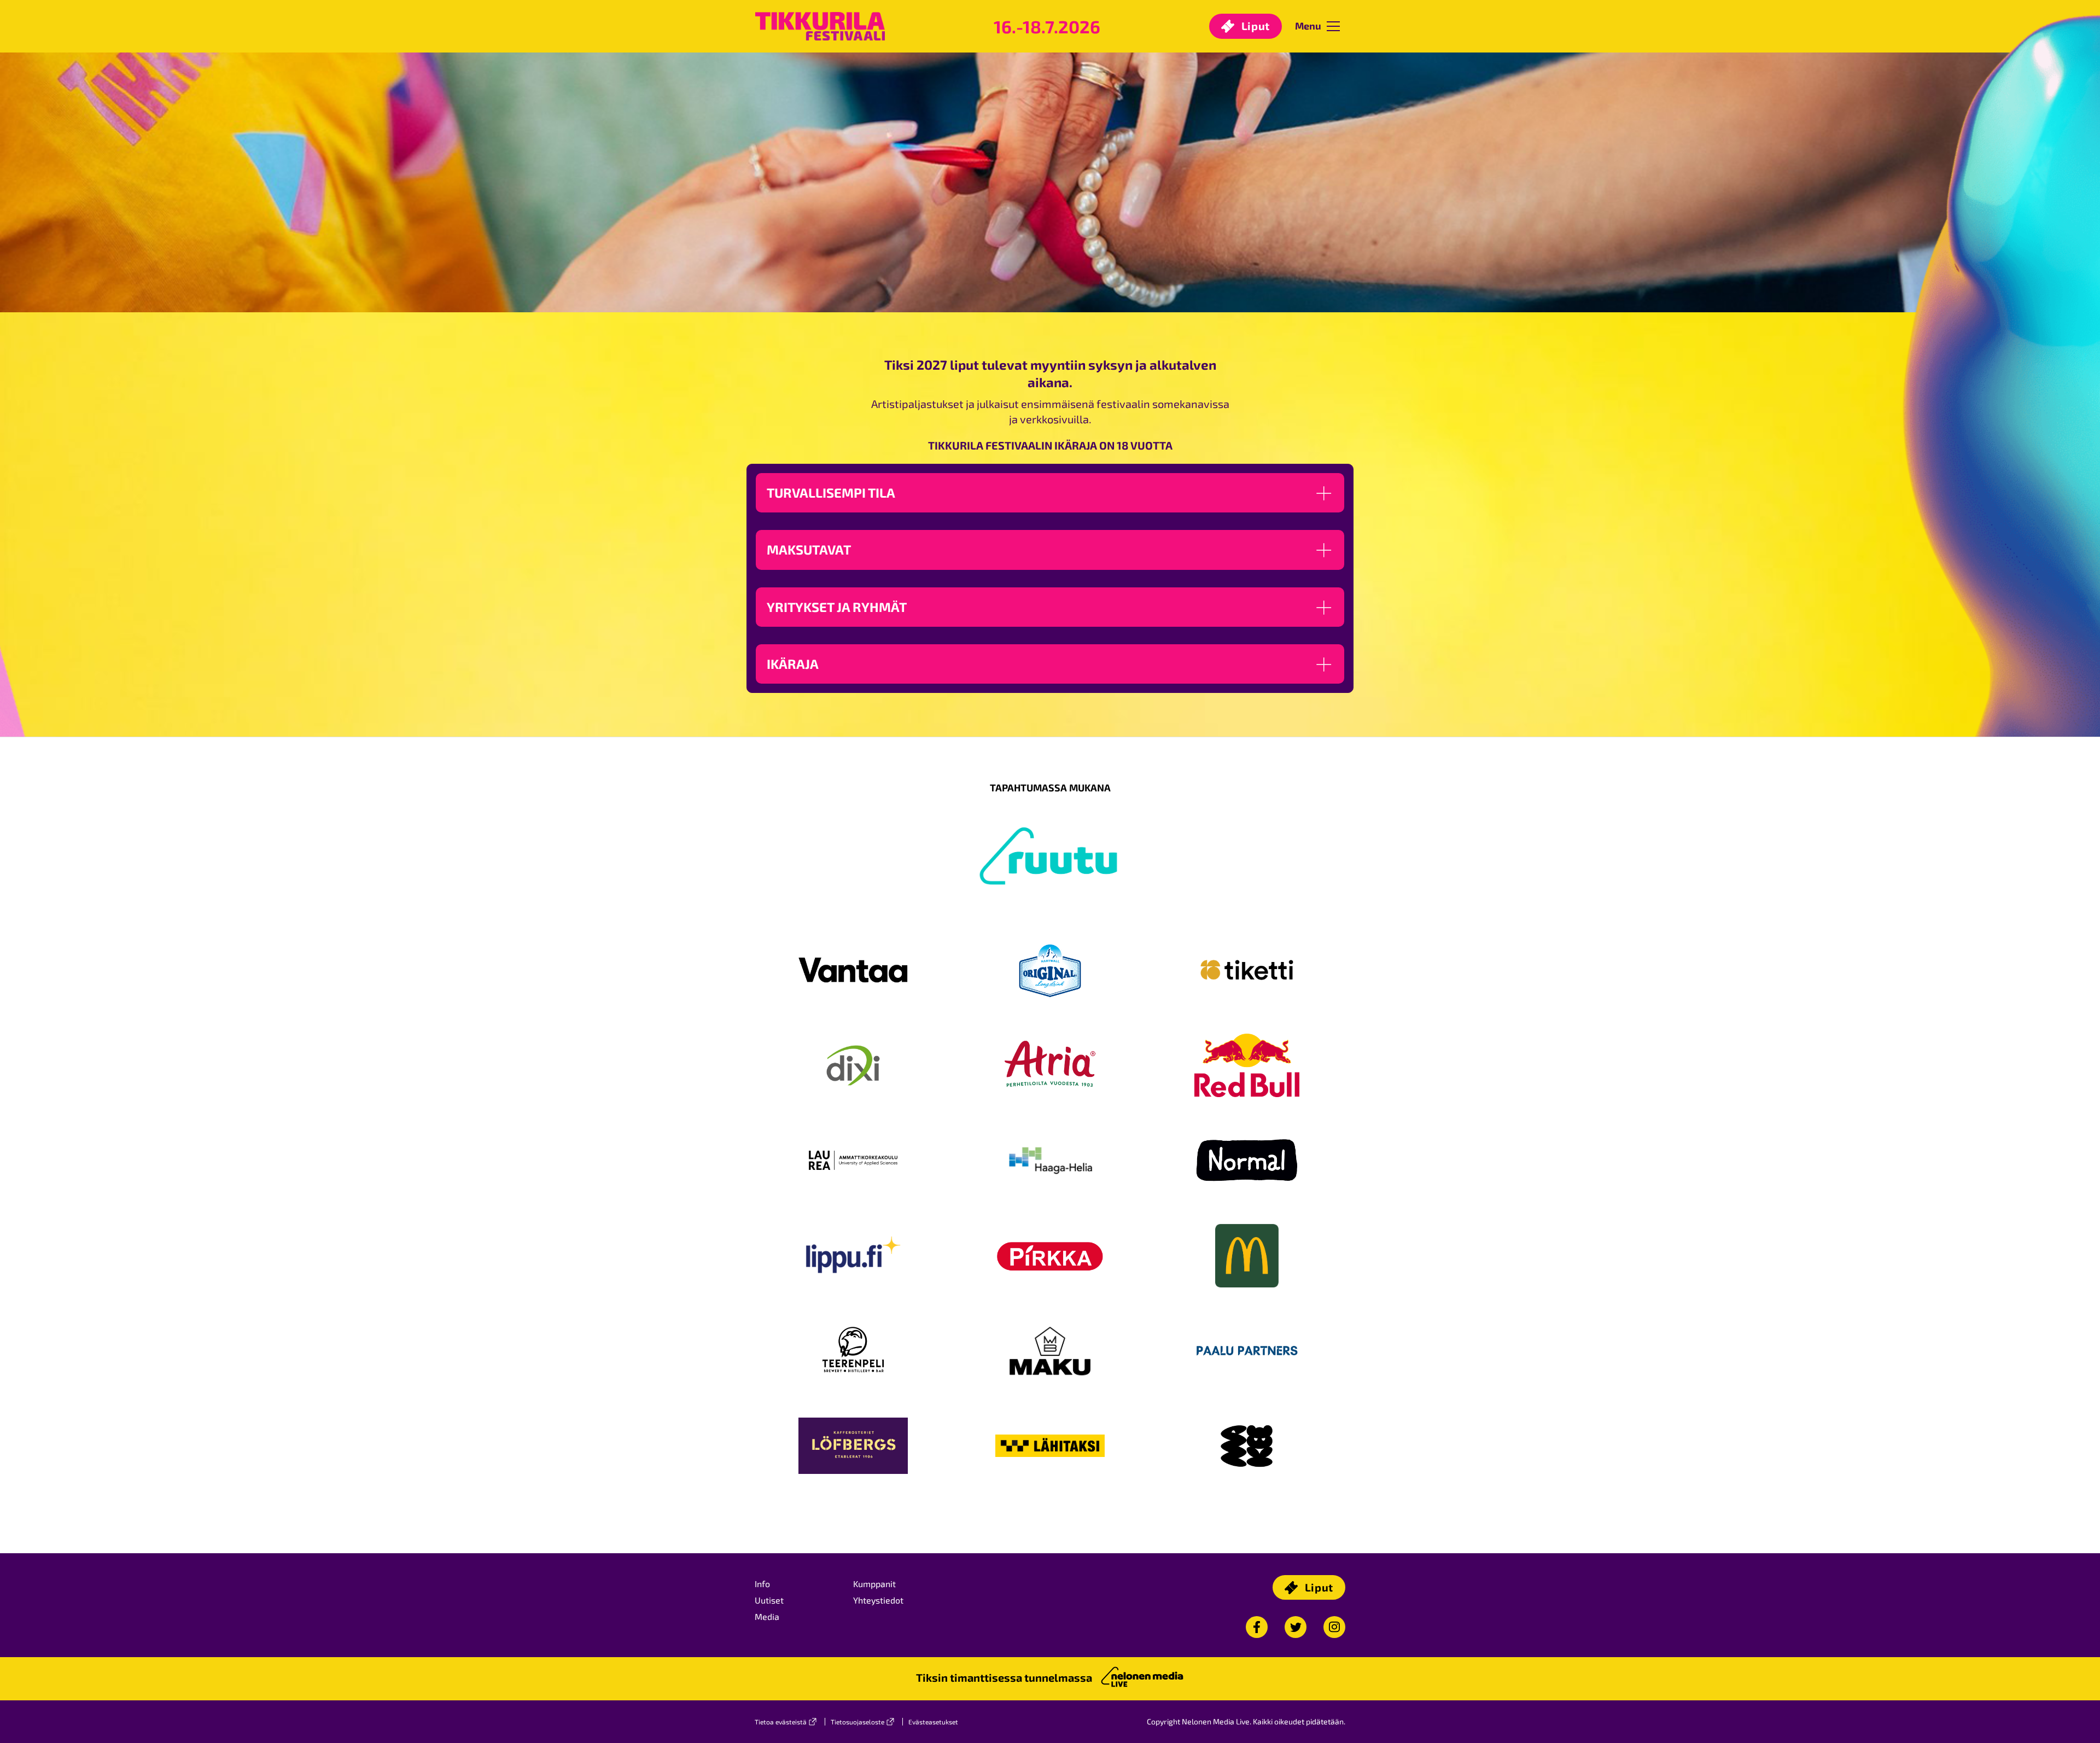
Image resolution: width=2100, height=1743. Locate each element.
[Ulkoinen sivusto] (1050, 878)
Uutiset (769, 1600)
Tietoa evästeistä (781, 1722)
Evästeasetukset (933, 1722)
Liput (1254, 26)
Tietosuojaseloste (857, 1722)
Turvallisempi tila (831, 492)
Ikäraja (793, 664)
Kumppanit (874, 1584)
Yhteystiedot (878, 1600)
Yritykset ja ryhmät (837, 607)
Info (762, 1584)
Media (767, 1616)
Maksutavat (809, 549)
